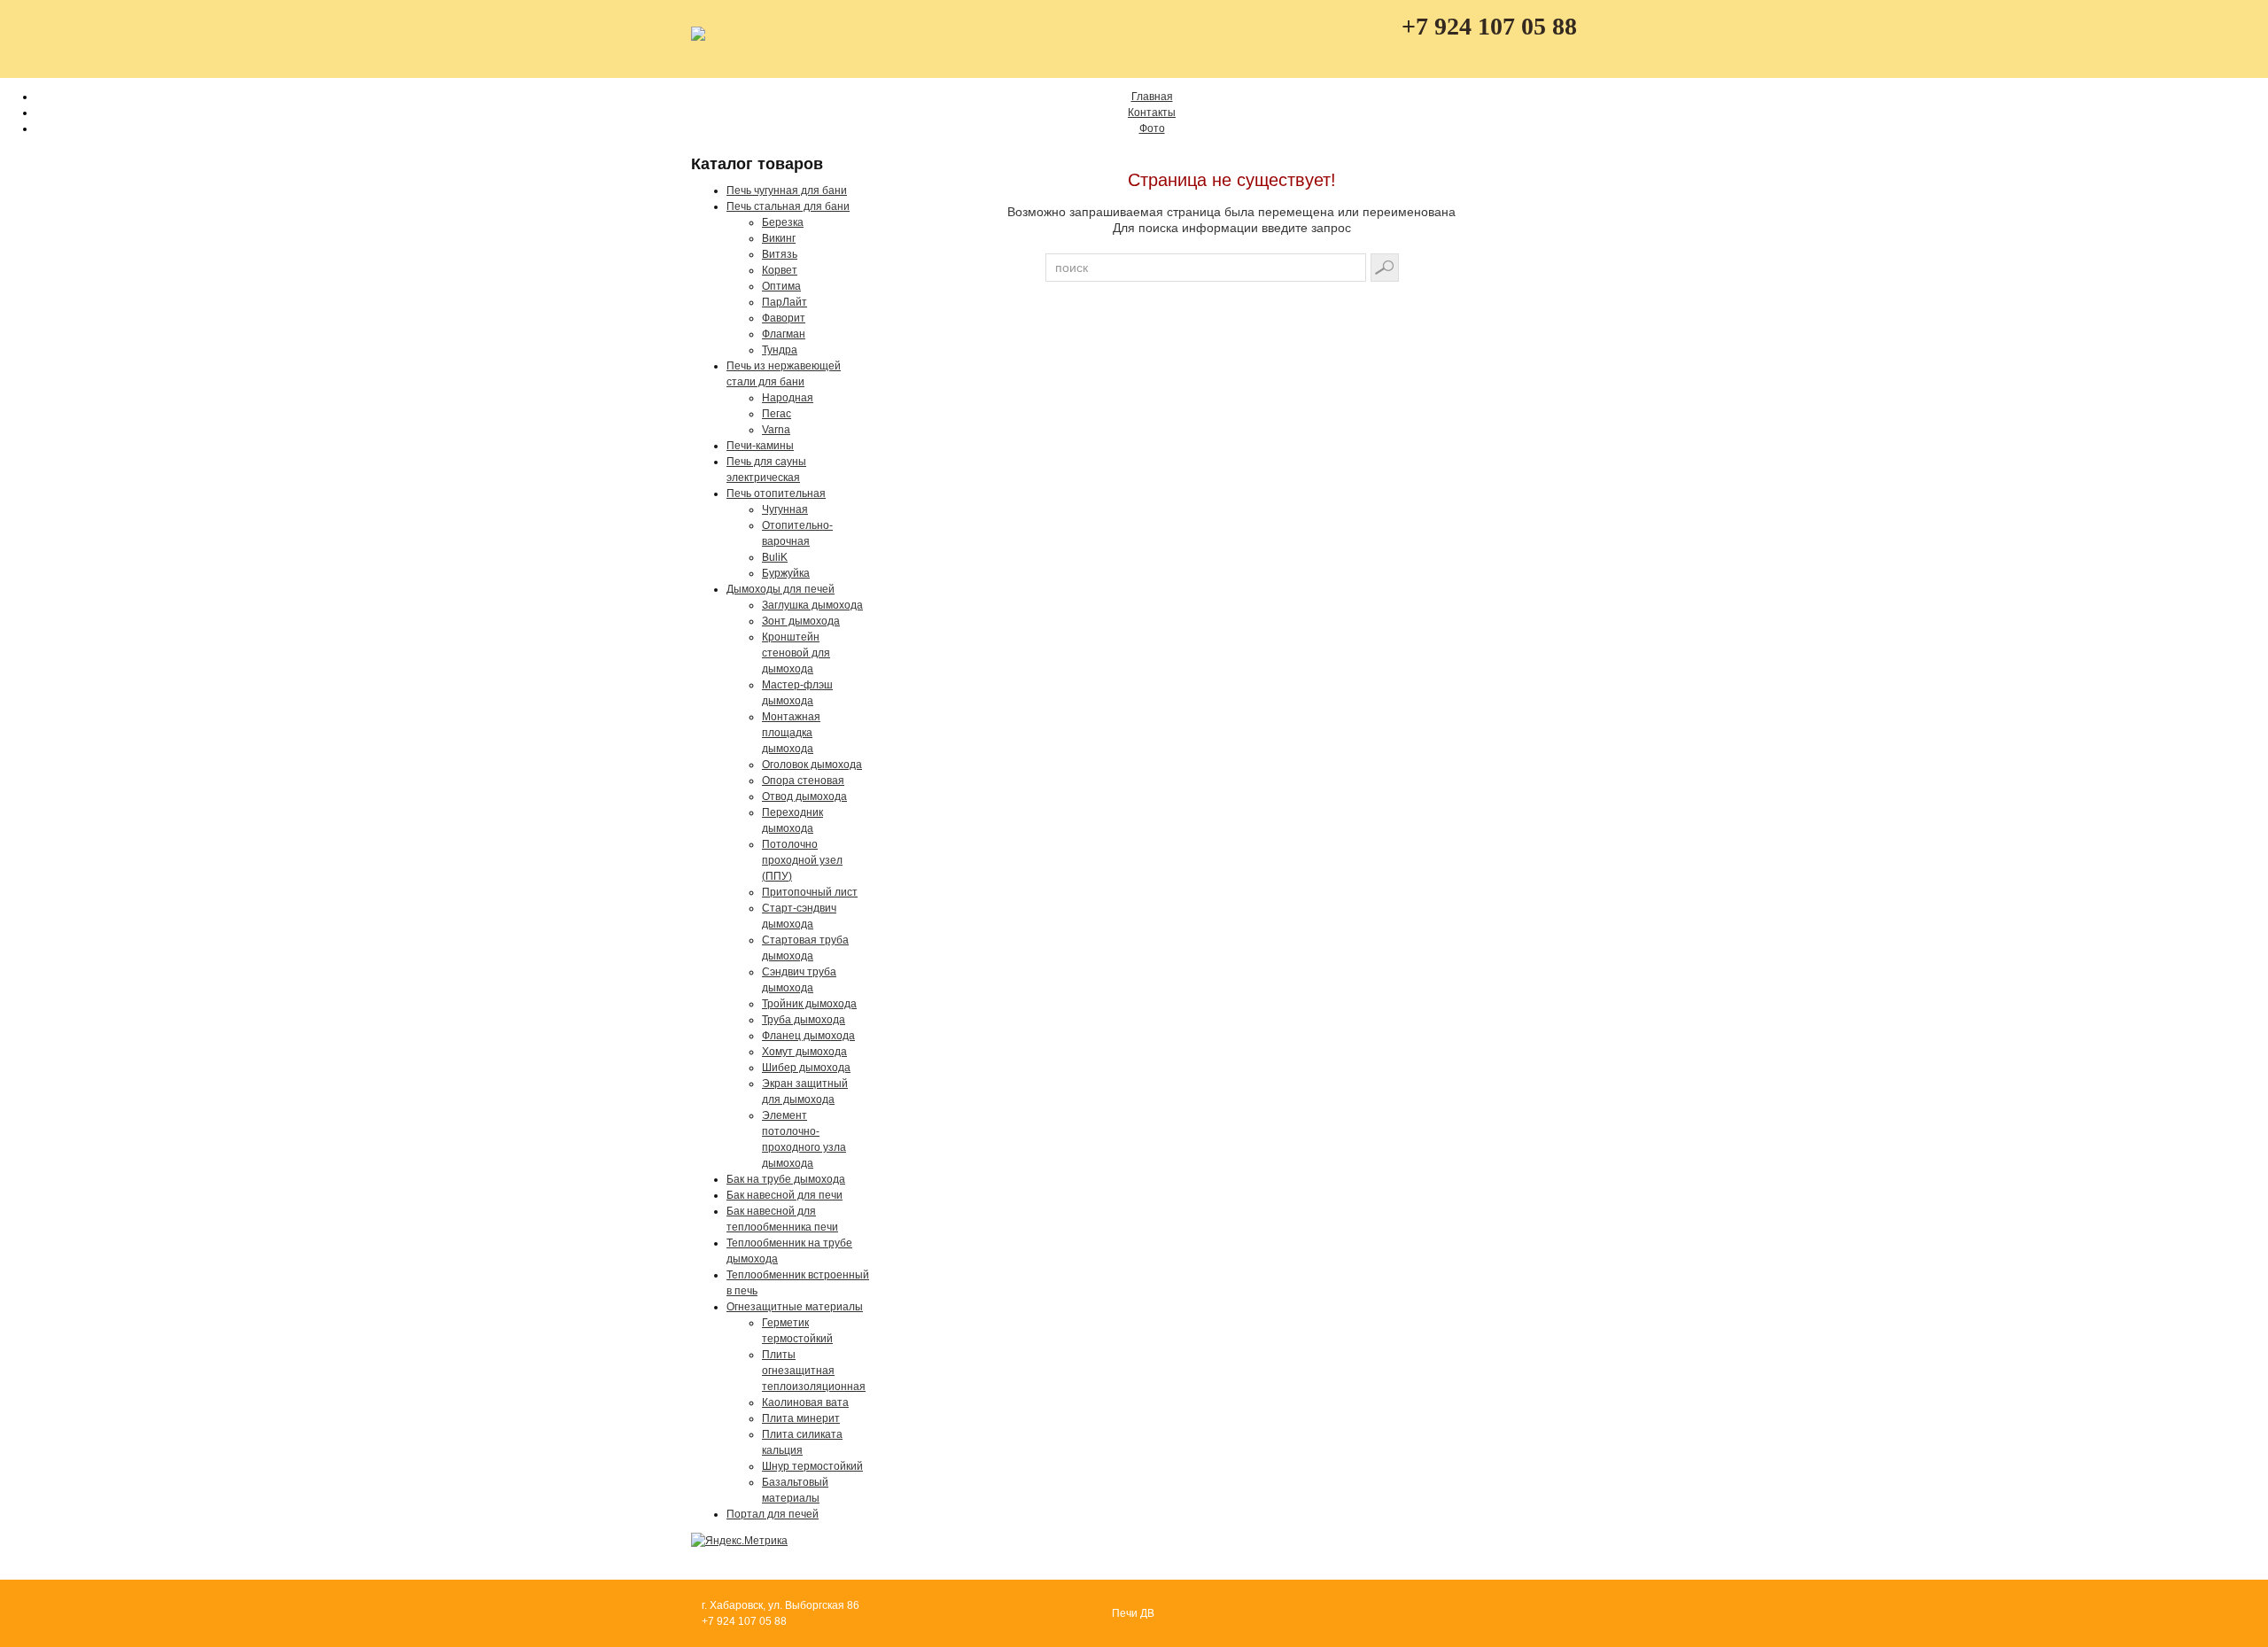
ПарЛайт (784, 302)
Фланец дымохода (808, 1036)
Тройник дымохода (809, 1004)
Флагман (784, 334)
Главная (1152, 97)
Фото (1152, 128)
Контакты (1152, 113)
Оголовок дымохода (812, 765)
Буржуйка (786, 573)
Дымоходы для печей (781, 589)
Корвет (780, 270)
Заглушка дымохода (812, 605)
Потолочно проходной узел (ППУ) (802, 860)
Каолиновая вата (805, 1402)
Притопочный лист (810, 892)
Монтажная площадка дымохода (791, 733)
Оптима (781, 286)
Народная (788, 398)
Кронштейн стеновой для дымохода (796, 653)
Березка (783, 222)
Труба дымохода (804, 1020)
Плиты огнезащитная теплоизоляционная (814, 1371)
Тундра (780, 350)
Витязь (780, 254)
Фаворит (784, 318)
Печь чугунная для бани (787, 190)
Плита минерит (801, 1418)
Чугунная (785, 509)
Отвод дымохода (804, 796)
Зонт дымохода (801, 621)
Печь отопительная (776, 493)
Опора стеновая (803, 781)
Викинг (779, 238)
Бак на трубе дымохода (786, 1179)
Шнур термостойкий (812, 1466)
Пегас (777, 414)
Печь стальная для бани (788, 206)
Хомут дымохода (804, 1052)
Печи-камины (760, 446)
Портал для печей (773, 1514)
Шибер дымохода (806, 1068)
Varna (776, 430)
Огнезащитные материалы (795, 1307)
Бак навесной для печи (784, 1195)
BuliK (775, 557)
